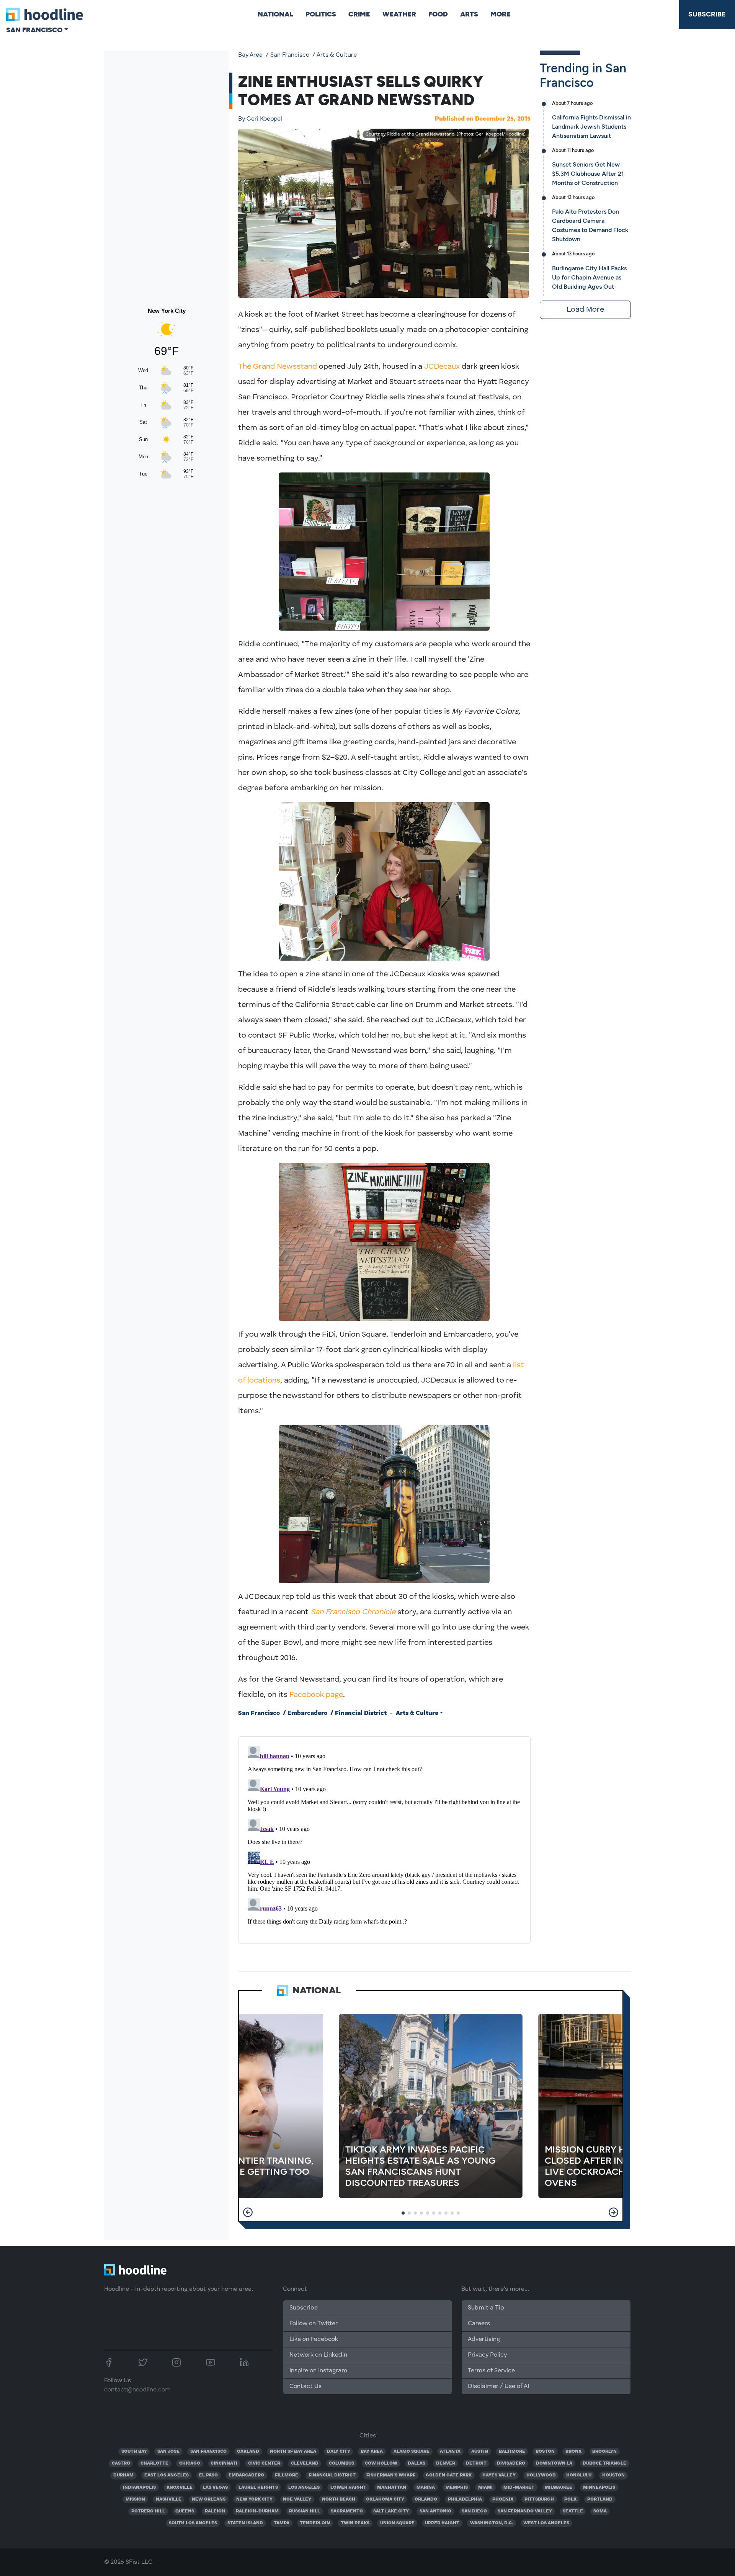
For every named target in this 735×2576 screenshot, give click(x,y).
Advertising (484, 2339)
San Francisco (290, 55)
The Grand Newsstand (278, 367)
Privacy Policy (487, 2355)
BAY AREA (372, 2452)
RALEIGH (215, 2511)
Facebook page (316, 1695)
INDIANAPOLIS (139, 2488)
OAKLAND (248, 2452)
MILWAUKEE (559, 2488)
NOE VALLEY (297, 2499)
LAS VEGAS (215, 2488)
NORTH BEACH (339, 2499)
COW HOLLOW (381, 2463)
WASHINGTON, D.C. (492, 2523)
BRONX (574, 2452)
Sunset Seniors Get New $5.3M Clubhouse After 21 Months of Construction (588, 174)
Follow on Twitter (314, 2324)
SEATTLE (573, 2511)
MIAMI (485, 2488)
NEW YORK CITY (254, 2499)
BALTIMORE (512, 2452)
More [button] (501, 14)
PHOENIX (503, 2499)
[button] (248, 2212)
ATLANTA (450, 2452)
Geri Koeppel (260, 119)
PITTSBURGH (539, 2499)
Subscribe (707, 14)
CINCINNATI (224, 2463)
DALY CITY (339, 2452)
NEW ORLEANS (209, 2499)
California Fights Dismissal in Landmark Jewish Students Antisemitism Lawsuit (591, 127)
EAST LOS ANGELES (167, 2475)
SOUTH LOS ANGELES (193, 2523)
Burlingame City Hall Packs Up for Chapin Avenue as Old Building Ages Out (589, 277)
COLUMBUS (341, 2463)
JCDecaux (442, 367)
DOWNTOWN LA (554, 2463)
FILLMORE (287, 2475)
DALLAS (416, 2463)
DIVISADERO (511, 2463)
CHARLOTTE (154, 2463)
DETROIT (476, 2463)
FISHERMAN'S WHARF (391, 2475)
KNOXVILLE (180, 2488)
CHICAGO (190, 2463)
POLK (570, 2499)
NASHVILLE (169, 2499)
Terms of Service (491, 2371)
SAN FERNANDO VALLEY (525, 2511)
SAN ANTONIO (435, 2511)
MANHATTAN (392, 2488)
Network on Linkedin (318, 2355)
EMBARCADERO (246, 2475)
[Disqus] (384, 1839)
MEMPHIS (457, 2488)
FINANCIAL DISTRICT (332, 2475)
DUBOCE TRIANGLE (604, 2463)
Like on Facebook (314, 2339)
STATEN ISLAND (245, 2523)
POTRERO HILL (148, 2511)
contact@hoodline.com (137, 2390)
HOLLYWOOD (541, 2475)
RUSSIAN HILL (305, 2511)
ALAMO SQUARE (412, 2452)
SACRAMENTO (347, 2511)
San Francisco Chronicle (353, 1612)
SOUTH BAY (134, 2452)
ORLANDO (426, 2499)
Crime (359, 14)
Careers (479, 2324)
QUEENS (185, 2511)
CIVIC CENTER (264, 2463)
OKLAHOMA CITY (385, 2499)
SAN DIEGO (474, 2511)
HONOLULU (579, 2475)
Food (438, 14)
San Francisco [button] (34, 30)
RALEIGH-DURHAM (257, 2511)
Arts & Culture (337, 55)
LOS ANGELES (304, 2488)
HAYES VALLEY (499, 2475)
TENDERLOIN (315, 2523)
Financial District (361, 1713)
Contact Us (305, 2386)
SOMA (600, 2511)
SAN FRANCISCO (208, 2452)
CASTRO (121, 2463)
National (275, 14)
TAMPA (282, 2523)
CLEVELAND (305, 2463)
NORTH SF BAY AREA (293, 2452)
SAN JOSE (168, 2452)
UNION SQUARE (397, 2523)
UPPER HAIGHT (442, 2523)
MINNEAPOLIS (599, 2488)
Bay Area (250, 55)
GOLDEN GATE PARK (449, 2475)
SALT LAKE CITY (391, 2511)
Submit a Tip (486, 2308)
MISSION (135, 2499)
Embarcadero (307, 1713)
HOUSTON (613, 2475)
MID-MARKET (519, 2488)
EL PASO (208, 2475)
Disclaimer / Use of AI (498, 2386)
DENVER (446, 2463)
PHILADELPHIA (465, 2499)
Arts (469, 14)
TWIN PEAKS (355, 2523)
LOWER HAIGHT (348, 2488)
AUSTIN (480, 2452)
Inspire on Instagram (318, 2371)
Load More (585, 310)
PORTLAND (600, 2499)
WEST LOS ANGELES (546, 2523)
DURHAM (123, 2475)
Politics (321, 14)
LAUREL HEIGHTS (258, 2488)
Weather (399, 14)
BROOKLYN (604, 2452)
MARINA (426, 2488)
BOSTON (545, 2452)
